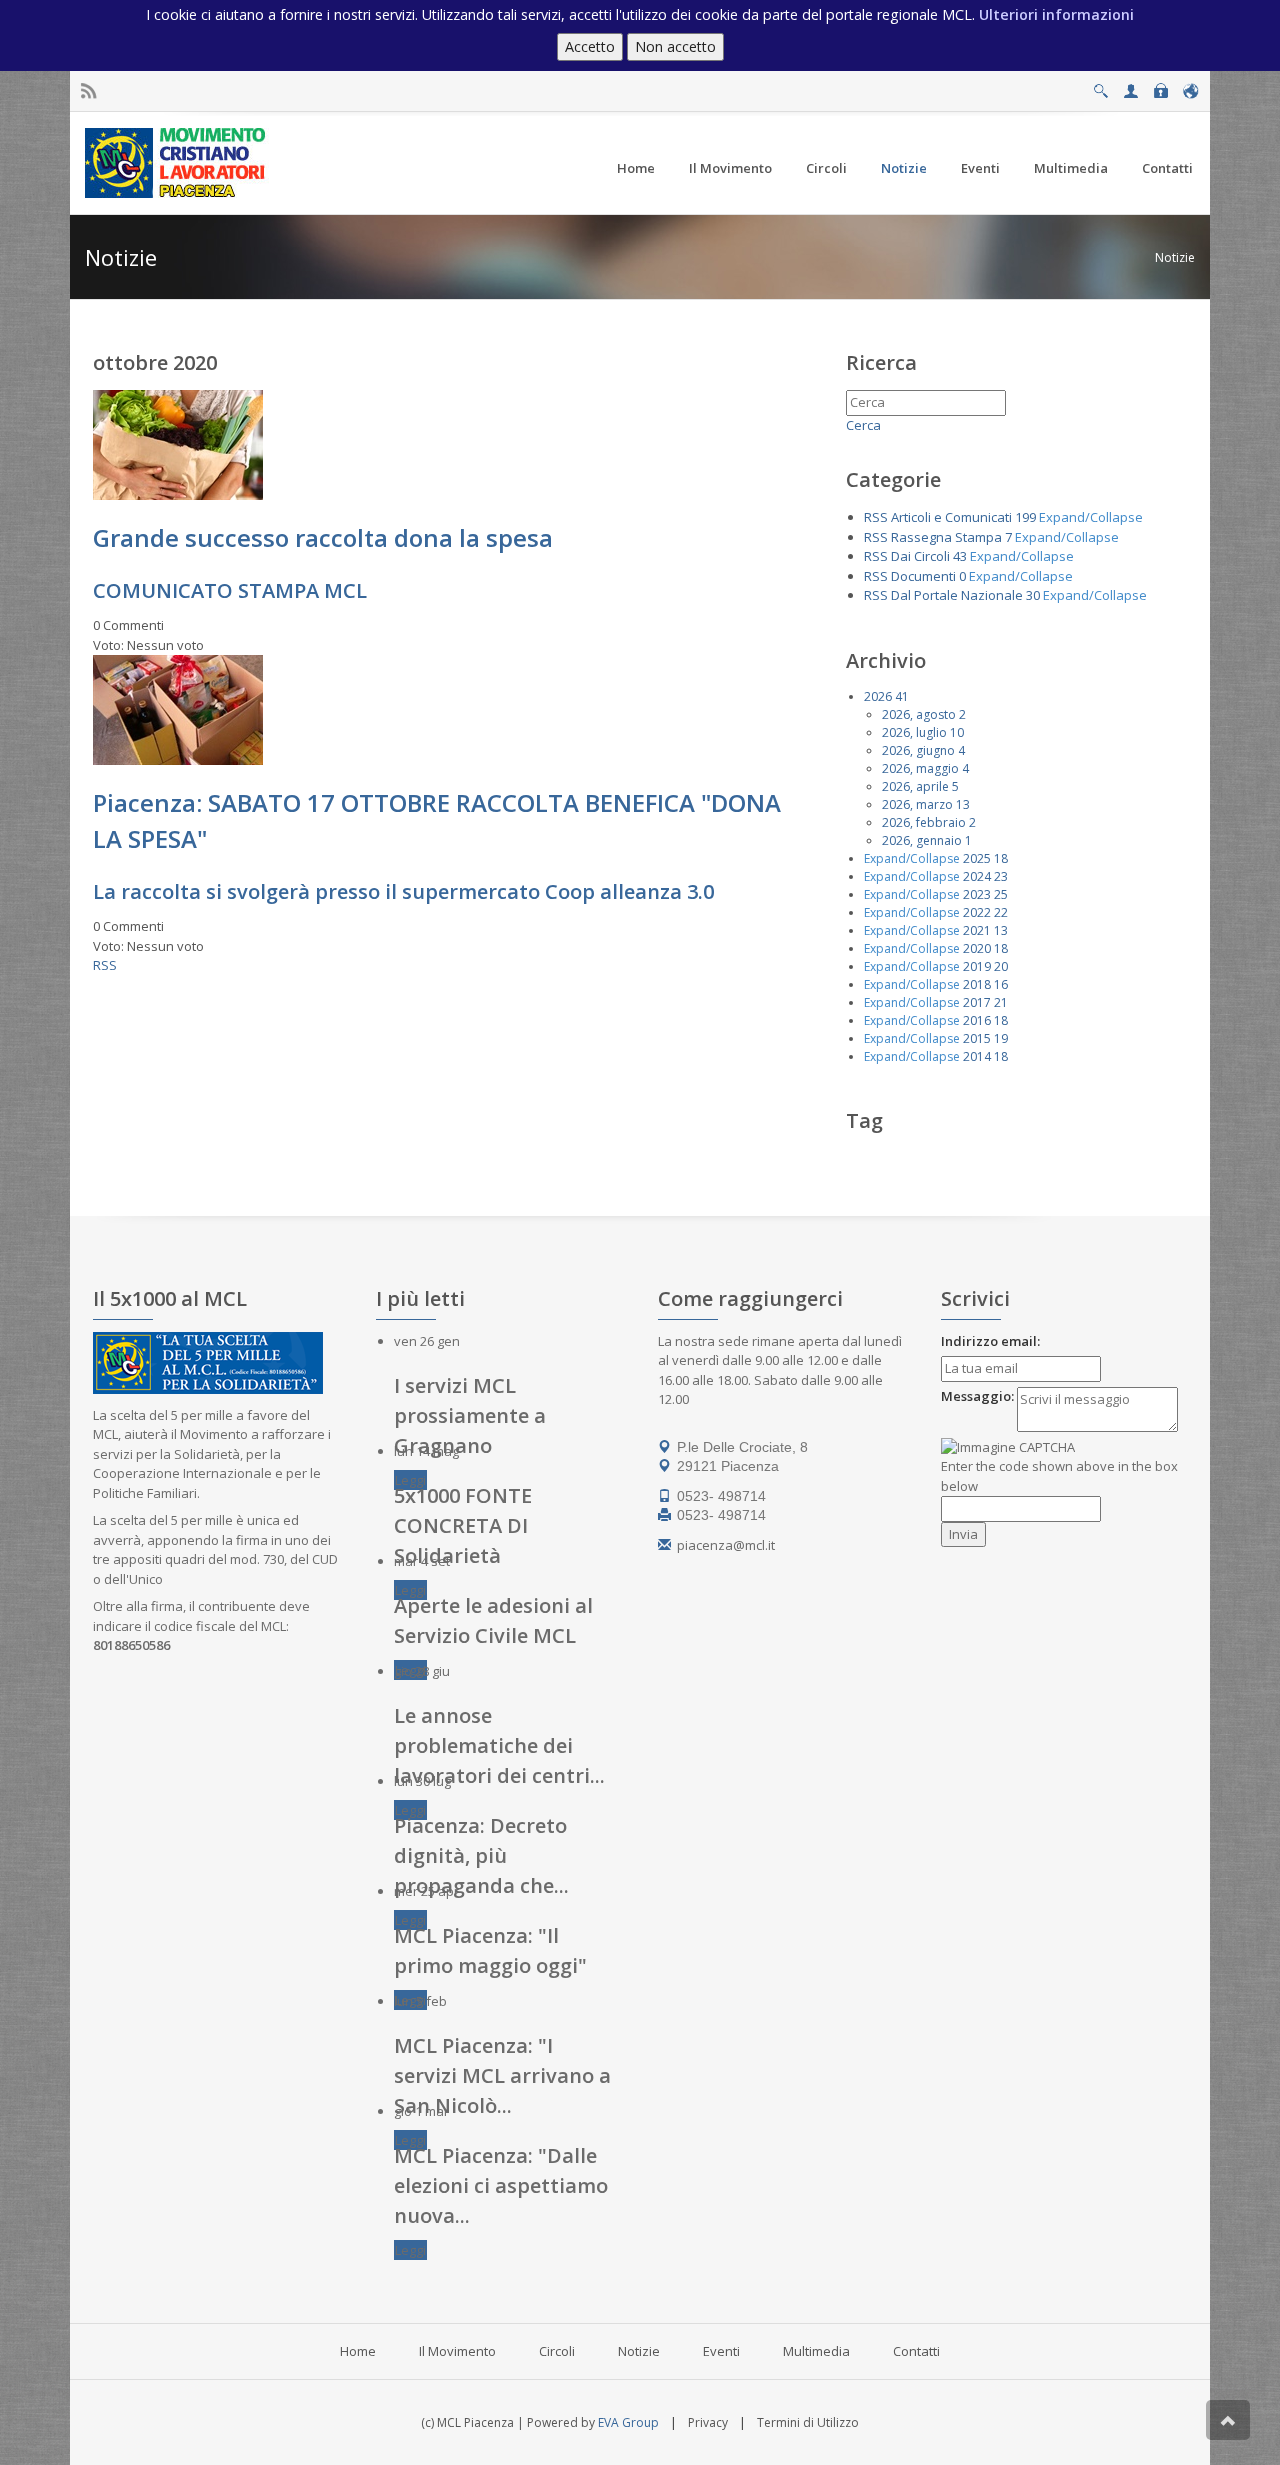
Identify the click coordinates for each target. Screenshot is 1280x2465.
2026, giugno (918, 750)
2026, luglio (914, 732)
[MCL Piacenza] (177, 162)
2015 (977, 1038)
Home (358, 2351)
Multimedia (816, 2351)
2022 (977, 912)
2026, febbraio (924, 822)
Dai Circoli (920, 556)
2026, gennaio (922, 840)
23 (1001, 876)
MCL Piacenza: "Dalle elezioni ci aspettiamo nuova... (501, 2185)
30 (1033, 595)
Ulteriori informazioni (1056, 14)
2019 (977, 966)
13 (963, 804)
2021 (977, 930)
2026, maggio (920, 768)
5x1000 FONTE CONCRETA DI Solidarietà (463, 1525)
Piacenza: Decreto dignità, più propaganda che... (481, 1855)
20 (1001, 966)
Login (1160, 85)
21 (1001, 1002)
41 (902, 696)
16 (1001, 984)
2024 (977, 876)
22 (1001, 912)
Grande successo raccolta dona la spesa (323, 537)
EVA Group (628, 2422)
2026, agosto (919, 714)
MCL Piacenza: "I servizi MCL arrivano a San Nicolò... (502, 2075)
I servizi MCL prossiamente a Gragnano (470, 1415)
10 (957, 732)
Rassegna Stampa (946, 537)
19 (1001, 1038)
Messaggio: (977, 1396)
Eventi (721, 2351)
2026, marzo (917, 804)
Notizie (1175, 257)
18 (1001, 858)
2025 (977, 858)
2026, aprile (915, 786)
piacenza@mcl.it (726, 1545)
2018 (977, 984)
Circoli (557, 2351)
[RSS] (88, 91)
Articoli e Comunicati (951, 517)
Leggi (410, 1480)
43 (960, 556)
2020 (977, 948)
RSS (105, 965)
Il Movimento (457, 2351)
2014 (977, 1056)
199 (1025, 517)
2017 (977, 1002)
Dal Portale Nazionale (957, 595)
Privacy (708, 2422)
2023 (977, 894)
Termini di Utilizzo (808, 2422)
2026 (878, 696)
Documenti (923, 576)
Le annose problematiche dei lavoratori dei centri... (499, 1745)
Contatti (916, 2351)
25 (1001, 894)
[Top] (1228, 2420)
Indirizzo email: (990, 1341)
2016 (977, 1020)
